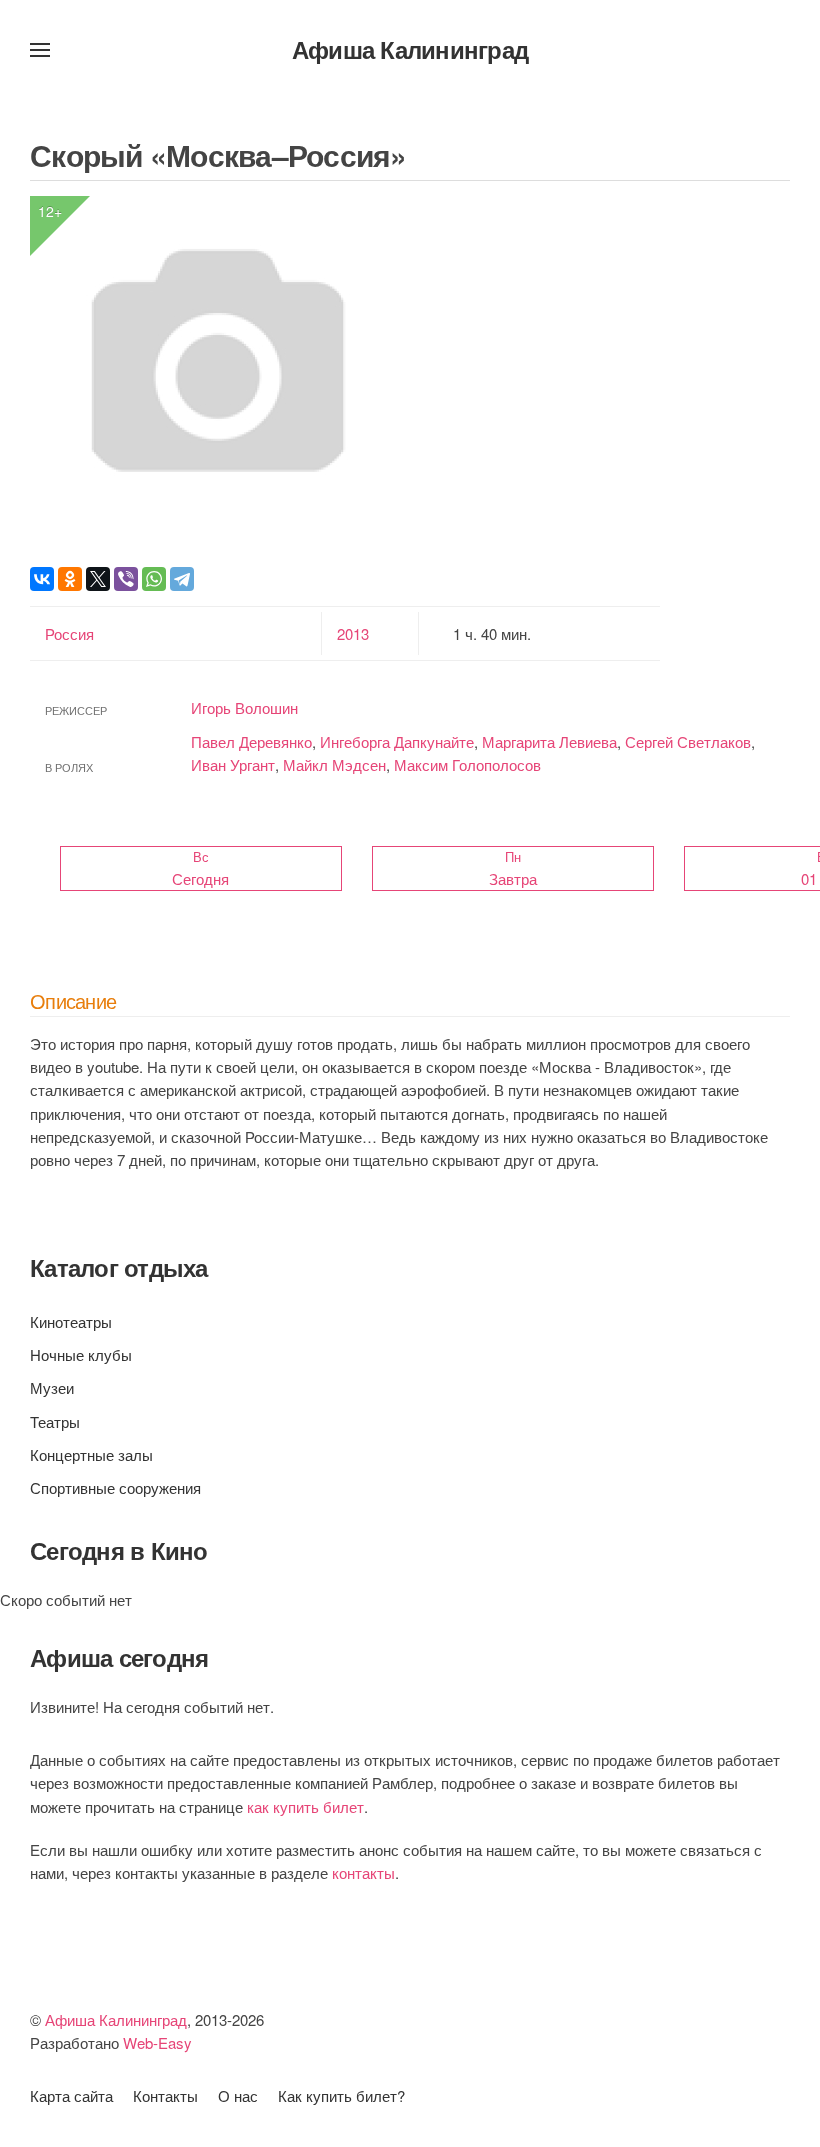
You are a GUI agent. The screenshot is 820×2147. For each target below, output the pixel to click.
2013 (353, 633)
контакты (363, 1872)
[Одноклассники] (70, 579)
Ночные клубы (81, 1354)
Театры (55, 1421)
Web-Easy (157, 2042)
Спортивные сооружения (115, 1487)
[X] (98, 579)
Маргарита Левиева (549, 741)
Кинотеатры (71, 1321)
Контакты (165, 2095)
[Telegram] (182, 579)
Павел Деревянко (251, 741)
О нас (238, 2095)
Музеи (52, 1387)
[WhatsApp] (154, 579)
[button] (40, 50)
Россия (69, 633)
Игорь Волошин (244, 707)
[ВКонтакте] (42, 579)
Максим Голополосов (467, 764)
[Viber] (126, 579)
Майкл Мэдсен (334, 764)
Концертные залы (91, 1454)
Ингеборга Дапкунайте (397, 741)
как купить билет (305, 1806)
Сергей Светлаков (688, 741)
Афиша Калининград (410, 49)
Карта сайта (71, 2095)
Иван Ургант (233, 764)
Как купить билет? (341, 2095)
